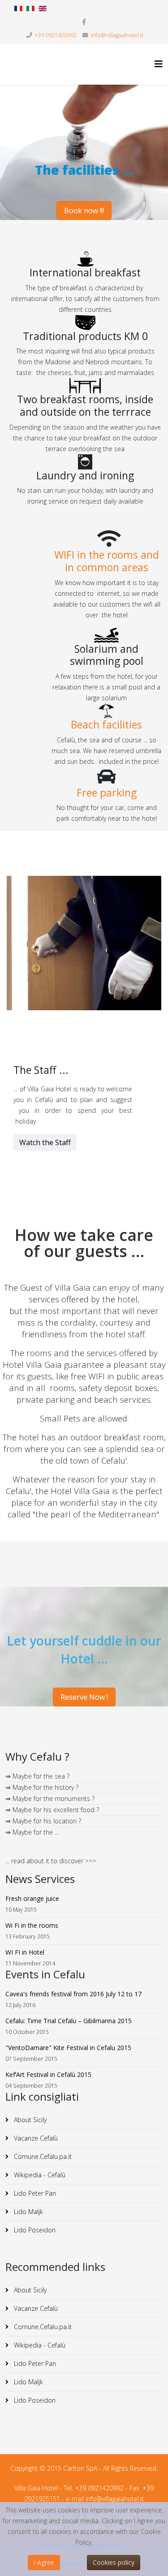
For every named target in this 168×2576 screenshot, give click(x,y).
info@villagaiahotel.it (117, 35)
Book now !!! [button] (84, 211)
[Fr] (18, 9)
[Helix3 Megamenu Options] (159, 64)
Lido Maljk (28, 2212)
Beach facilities (106, 724)
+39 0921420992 (56, 35)
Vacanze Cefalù (35, 2138)
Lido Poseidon (34, 2230)
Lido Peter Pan (34, 2193)
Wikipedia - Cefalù (39, 2175)
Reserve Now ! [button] (84, 1697)
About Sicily (29, 2120)
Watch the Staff (45, 1142)
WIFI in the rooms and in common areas (107, 561)
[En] (43, 9)
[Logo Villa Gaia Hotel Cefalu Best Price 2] (56, 65)
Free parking (107, 793)
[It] (30, 9)
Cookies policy (114, 2562)
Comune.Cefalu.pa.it (42, 2156)
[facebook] (84, 22)
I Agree (44, 2562)
